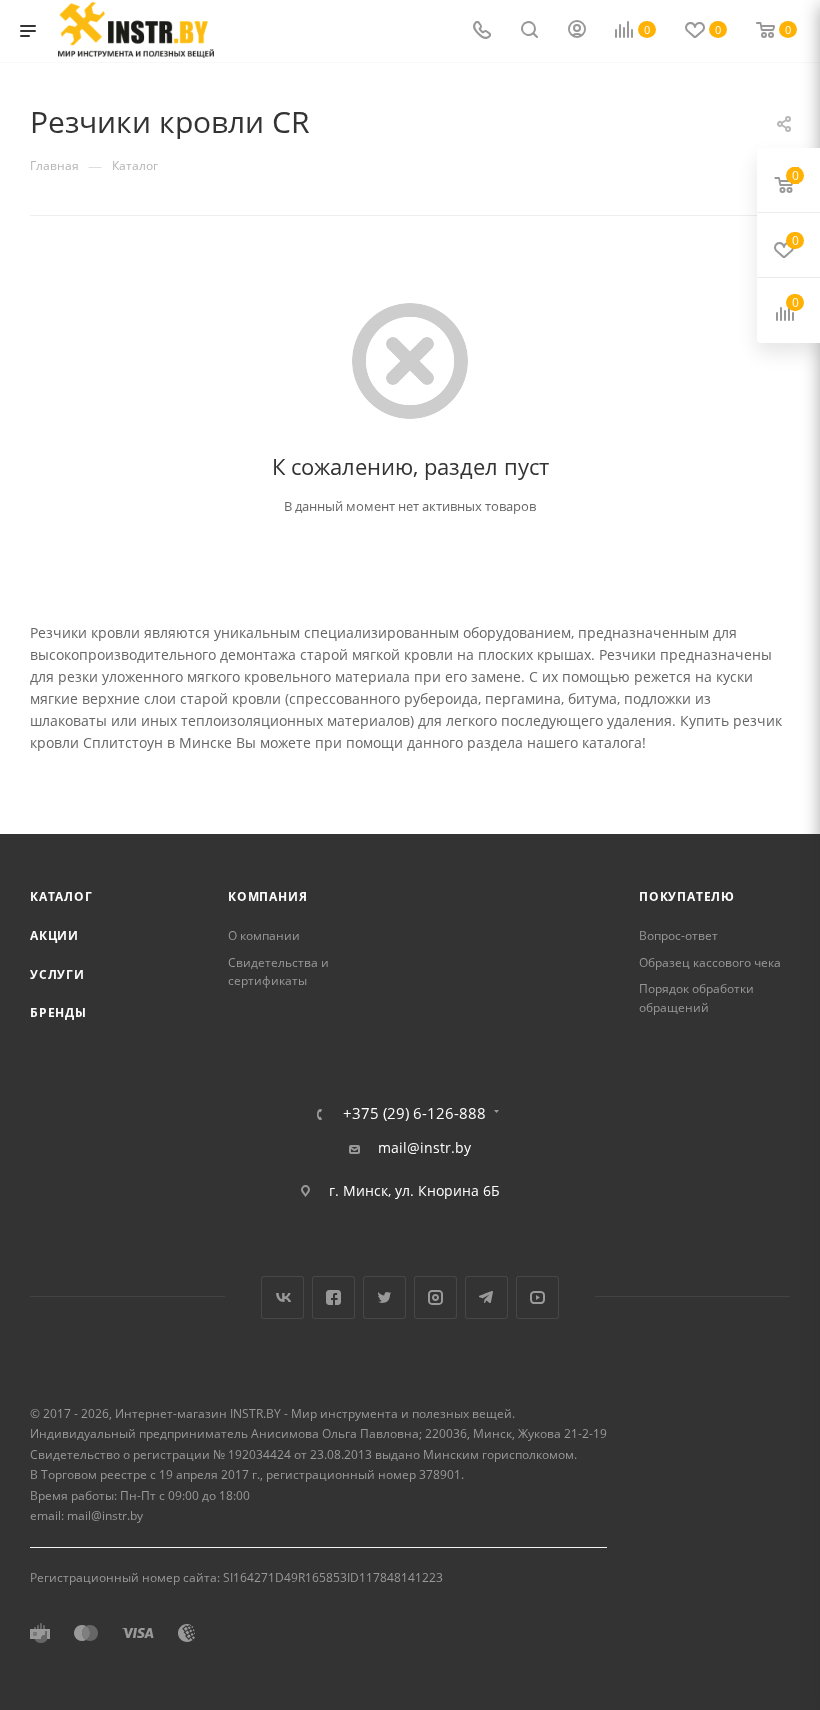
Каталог (61, 896)
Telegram (486, 1297)
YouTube (537, 1297)
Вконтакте (282, 1297)
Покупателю (687, 896)
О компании (264, 935)
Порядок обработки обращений (696, 998)
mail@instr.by (424, 1148)
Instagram (435, 1297)
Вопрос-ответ (678, 935)
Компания (267, 896)
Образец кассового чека (710, 962)
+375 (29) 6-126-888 (414, 1113)
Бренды (58, 1012)
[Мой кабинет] (577, 31)
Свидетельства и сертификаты (278, 972)
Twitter (384, 1297)
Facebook (333, 1297)
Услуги (57, 974)
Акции (54, 935)
